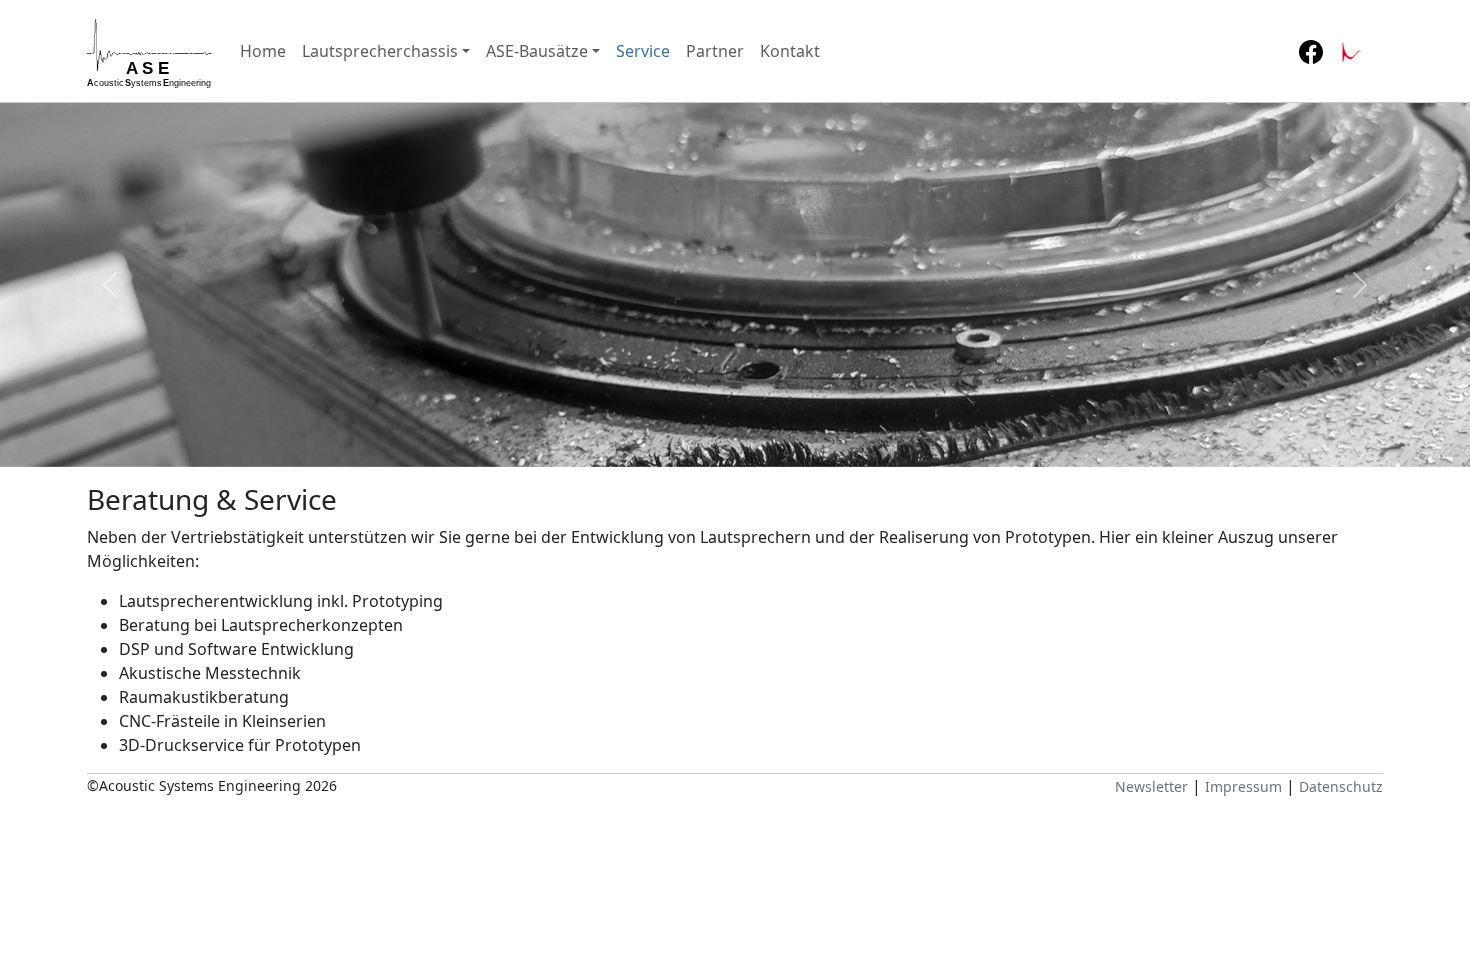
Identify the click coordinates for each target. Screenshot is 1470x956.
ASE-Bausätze (537, 51)
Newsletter (1151, 786)
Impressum (1243, 786)
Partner (715, 51)
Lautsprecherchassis (380, 51)
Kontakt (790, 51)
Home (263, 51)
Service (643, 51)
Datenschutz (1341, 786)
